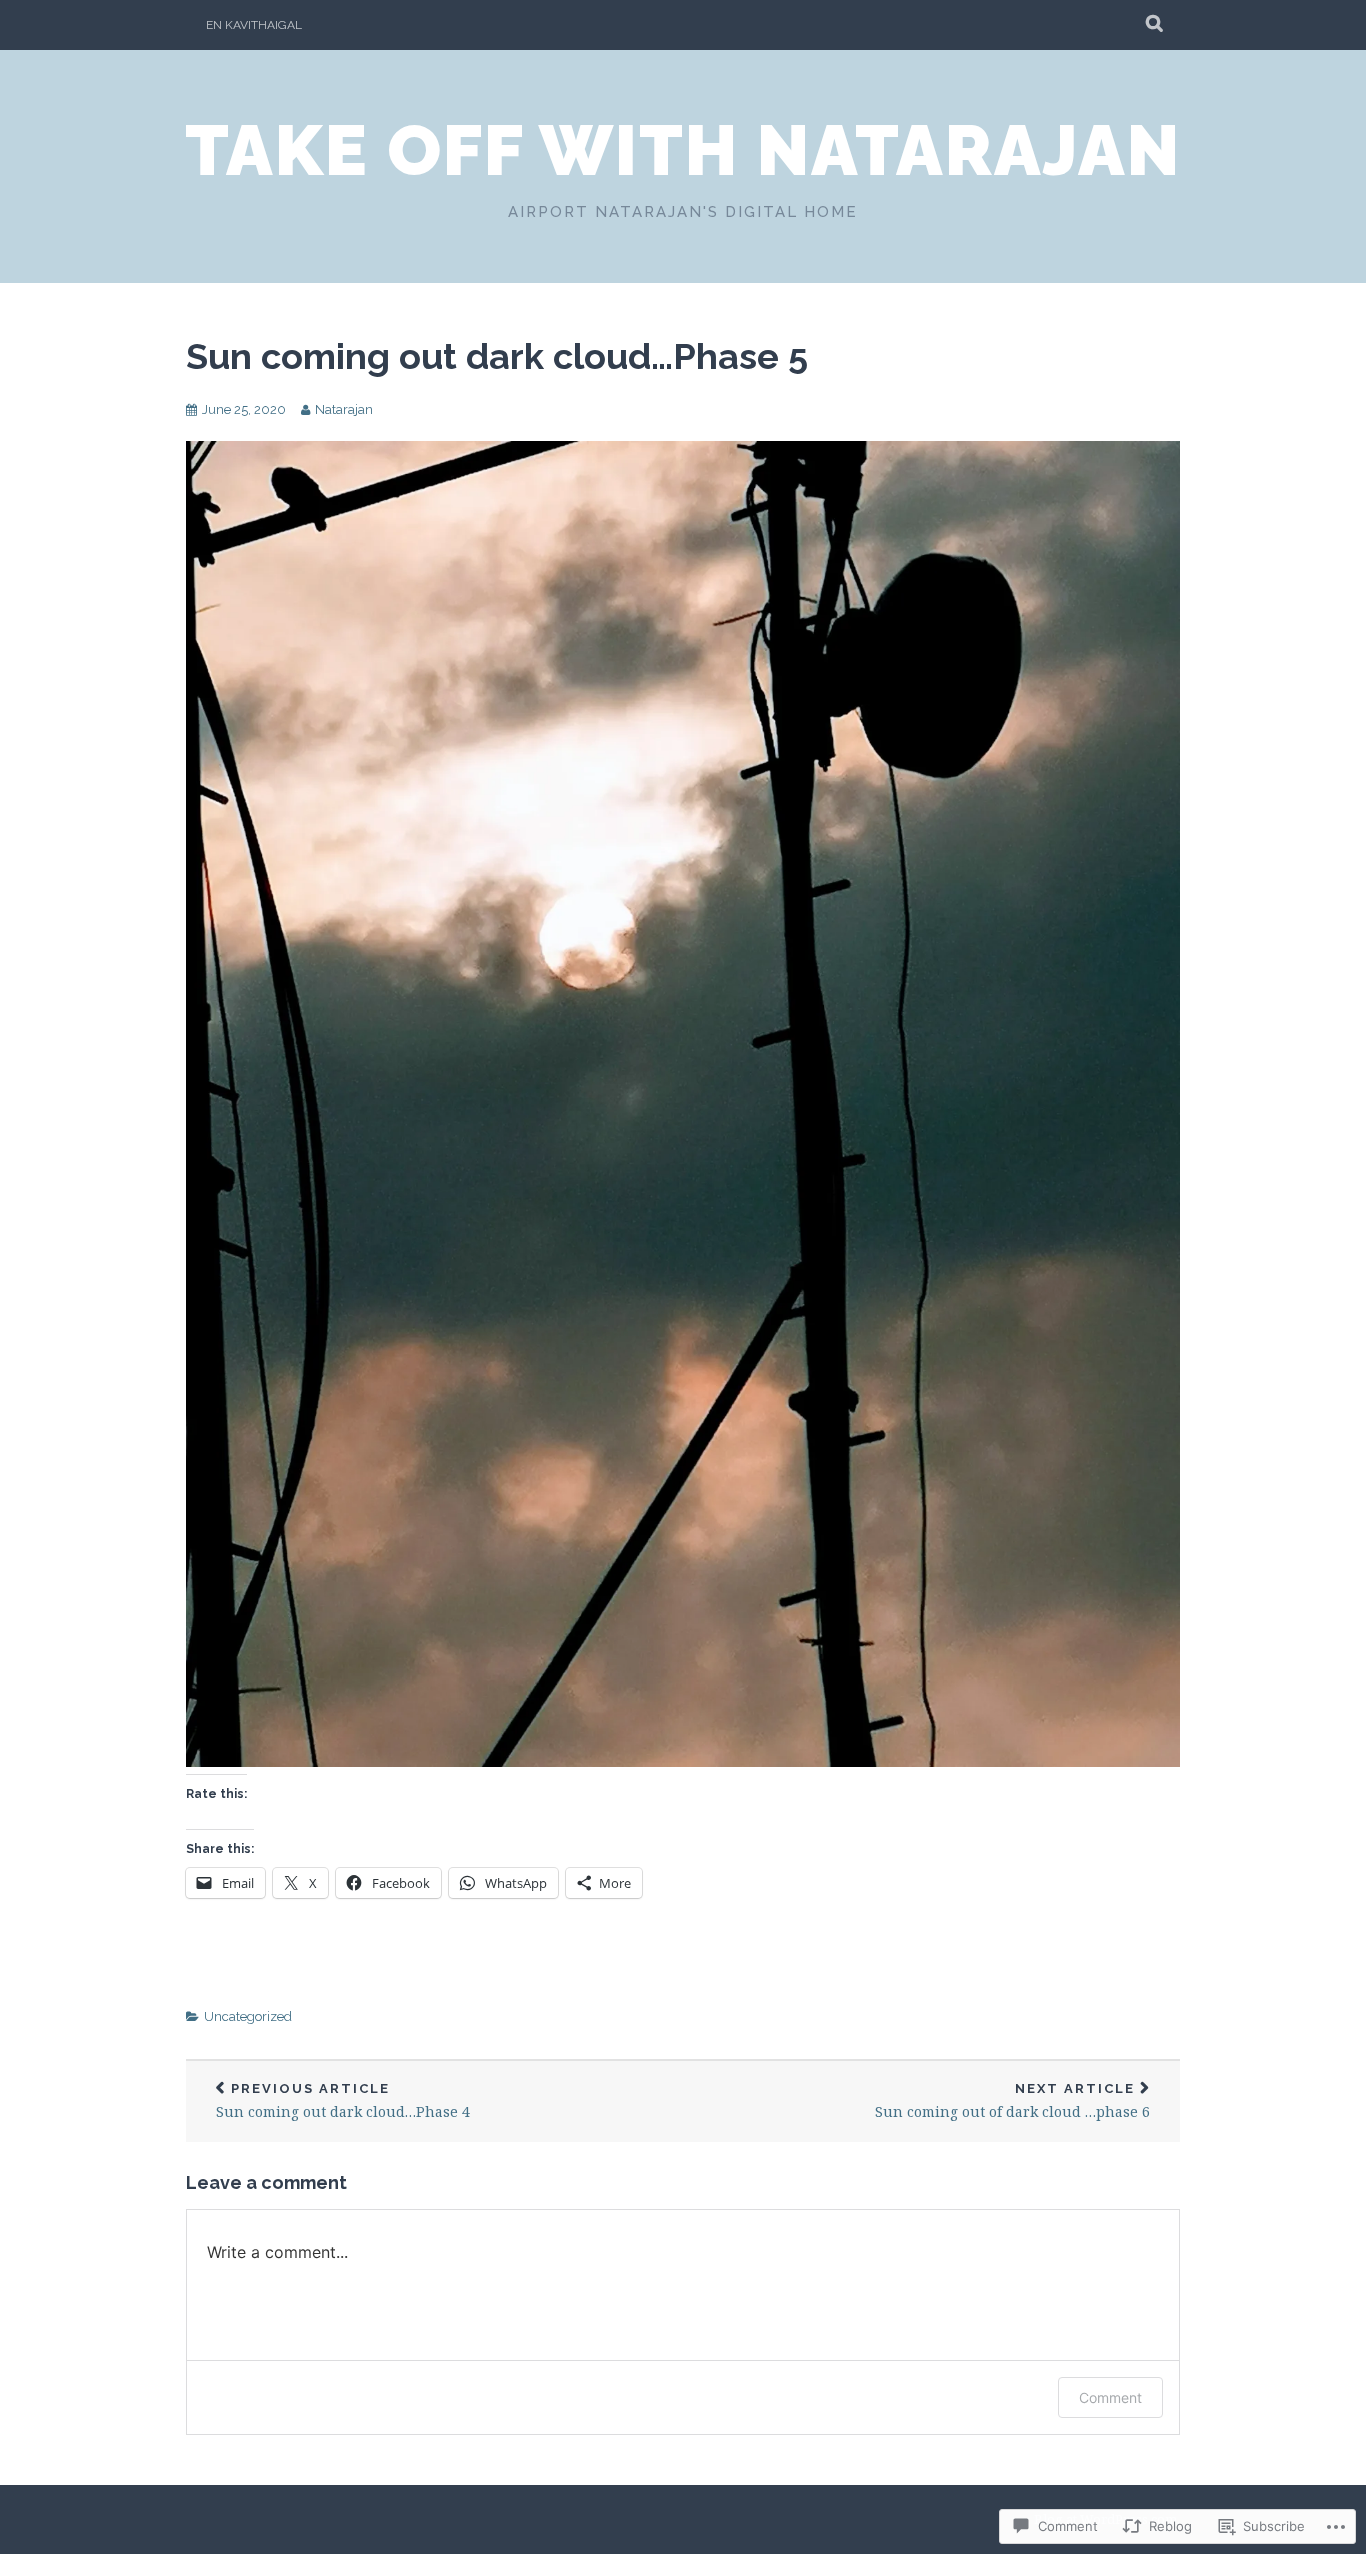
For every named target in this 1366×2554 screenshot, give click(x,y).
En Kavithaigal (254, 25)
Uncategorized (248, 2016)
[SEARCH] (1155, 25)
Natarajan (344, 409)
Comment (1110, 2397)
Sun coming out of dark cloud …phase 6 (1012, 2101)
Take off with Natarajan (683, 150)
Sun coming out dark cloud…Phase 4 (343, 2101)
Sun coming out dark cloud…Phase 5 (497, 356)
